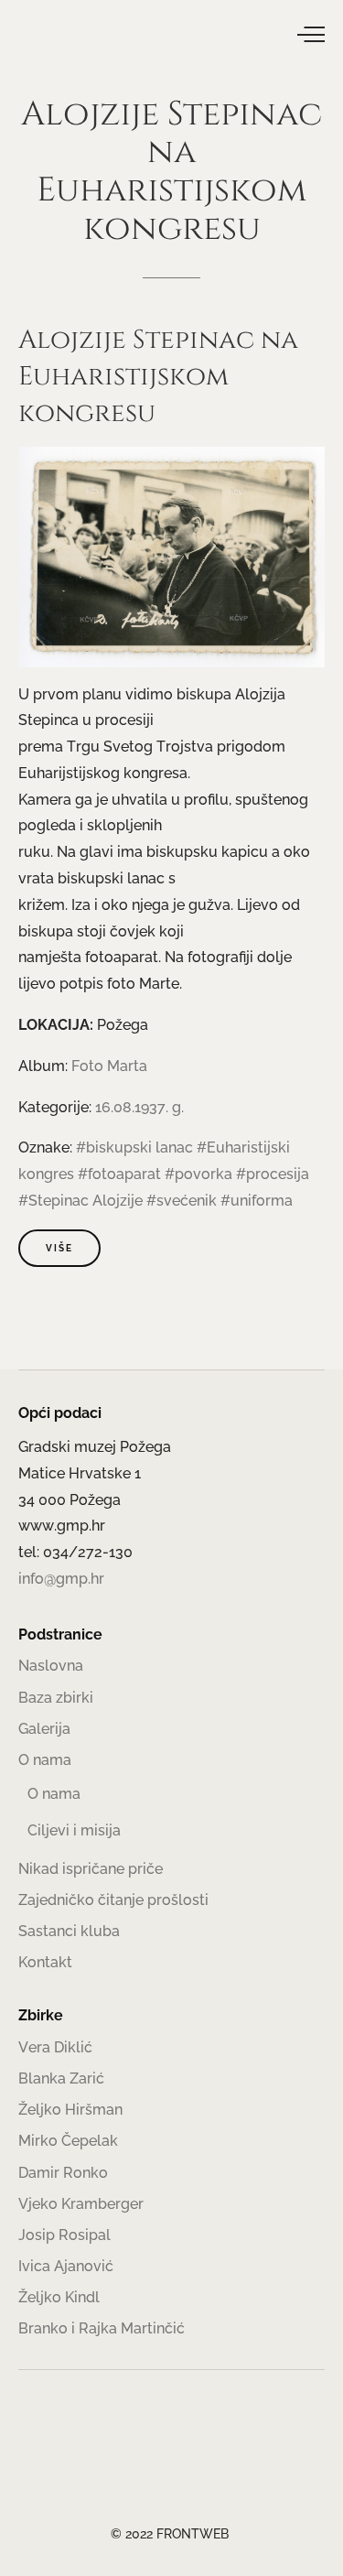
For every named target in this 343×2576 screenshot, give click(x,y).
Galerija (44, 1729)
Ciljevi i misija (74, 1830)
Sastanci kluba (69, 1931)
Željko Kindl (59, 2297)
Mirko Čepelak (68, 2141)
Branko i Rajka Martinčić (102, 2328)
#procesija (273, 1174)
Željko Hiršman (70, 2110)
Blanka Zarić (61, 2078)
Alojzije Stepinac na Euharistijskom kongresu (158, 377)
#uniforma (257, 1201)
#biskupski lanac (134, 1147)
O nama (45, 1760)
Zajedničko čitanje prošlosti (113, 1900)
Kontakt (45, 1962)
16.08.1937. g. (139, 1107)
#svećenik (182, 1201)
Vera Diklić (55, 2047)
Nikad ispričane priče (91, 1869)
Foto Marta (109, 1066)
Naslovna (51, 1666)
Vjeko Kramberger (81, 2204)
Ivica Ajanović (66, 2266)
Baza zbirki (56, 1698)
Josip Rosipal (64, 2235)
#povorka (198, 1174)
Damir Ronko (63, 2173)
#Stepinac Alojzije (80, 1201)
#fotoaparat (119, 1174)
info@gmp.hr (61, 1579)
